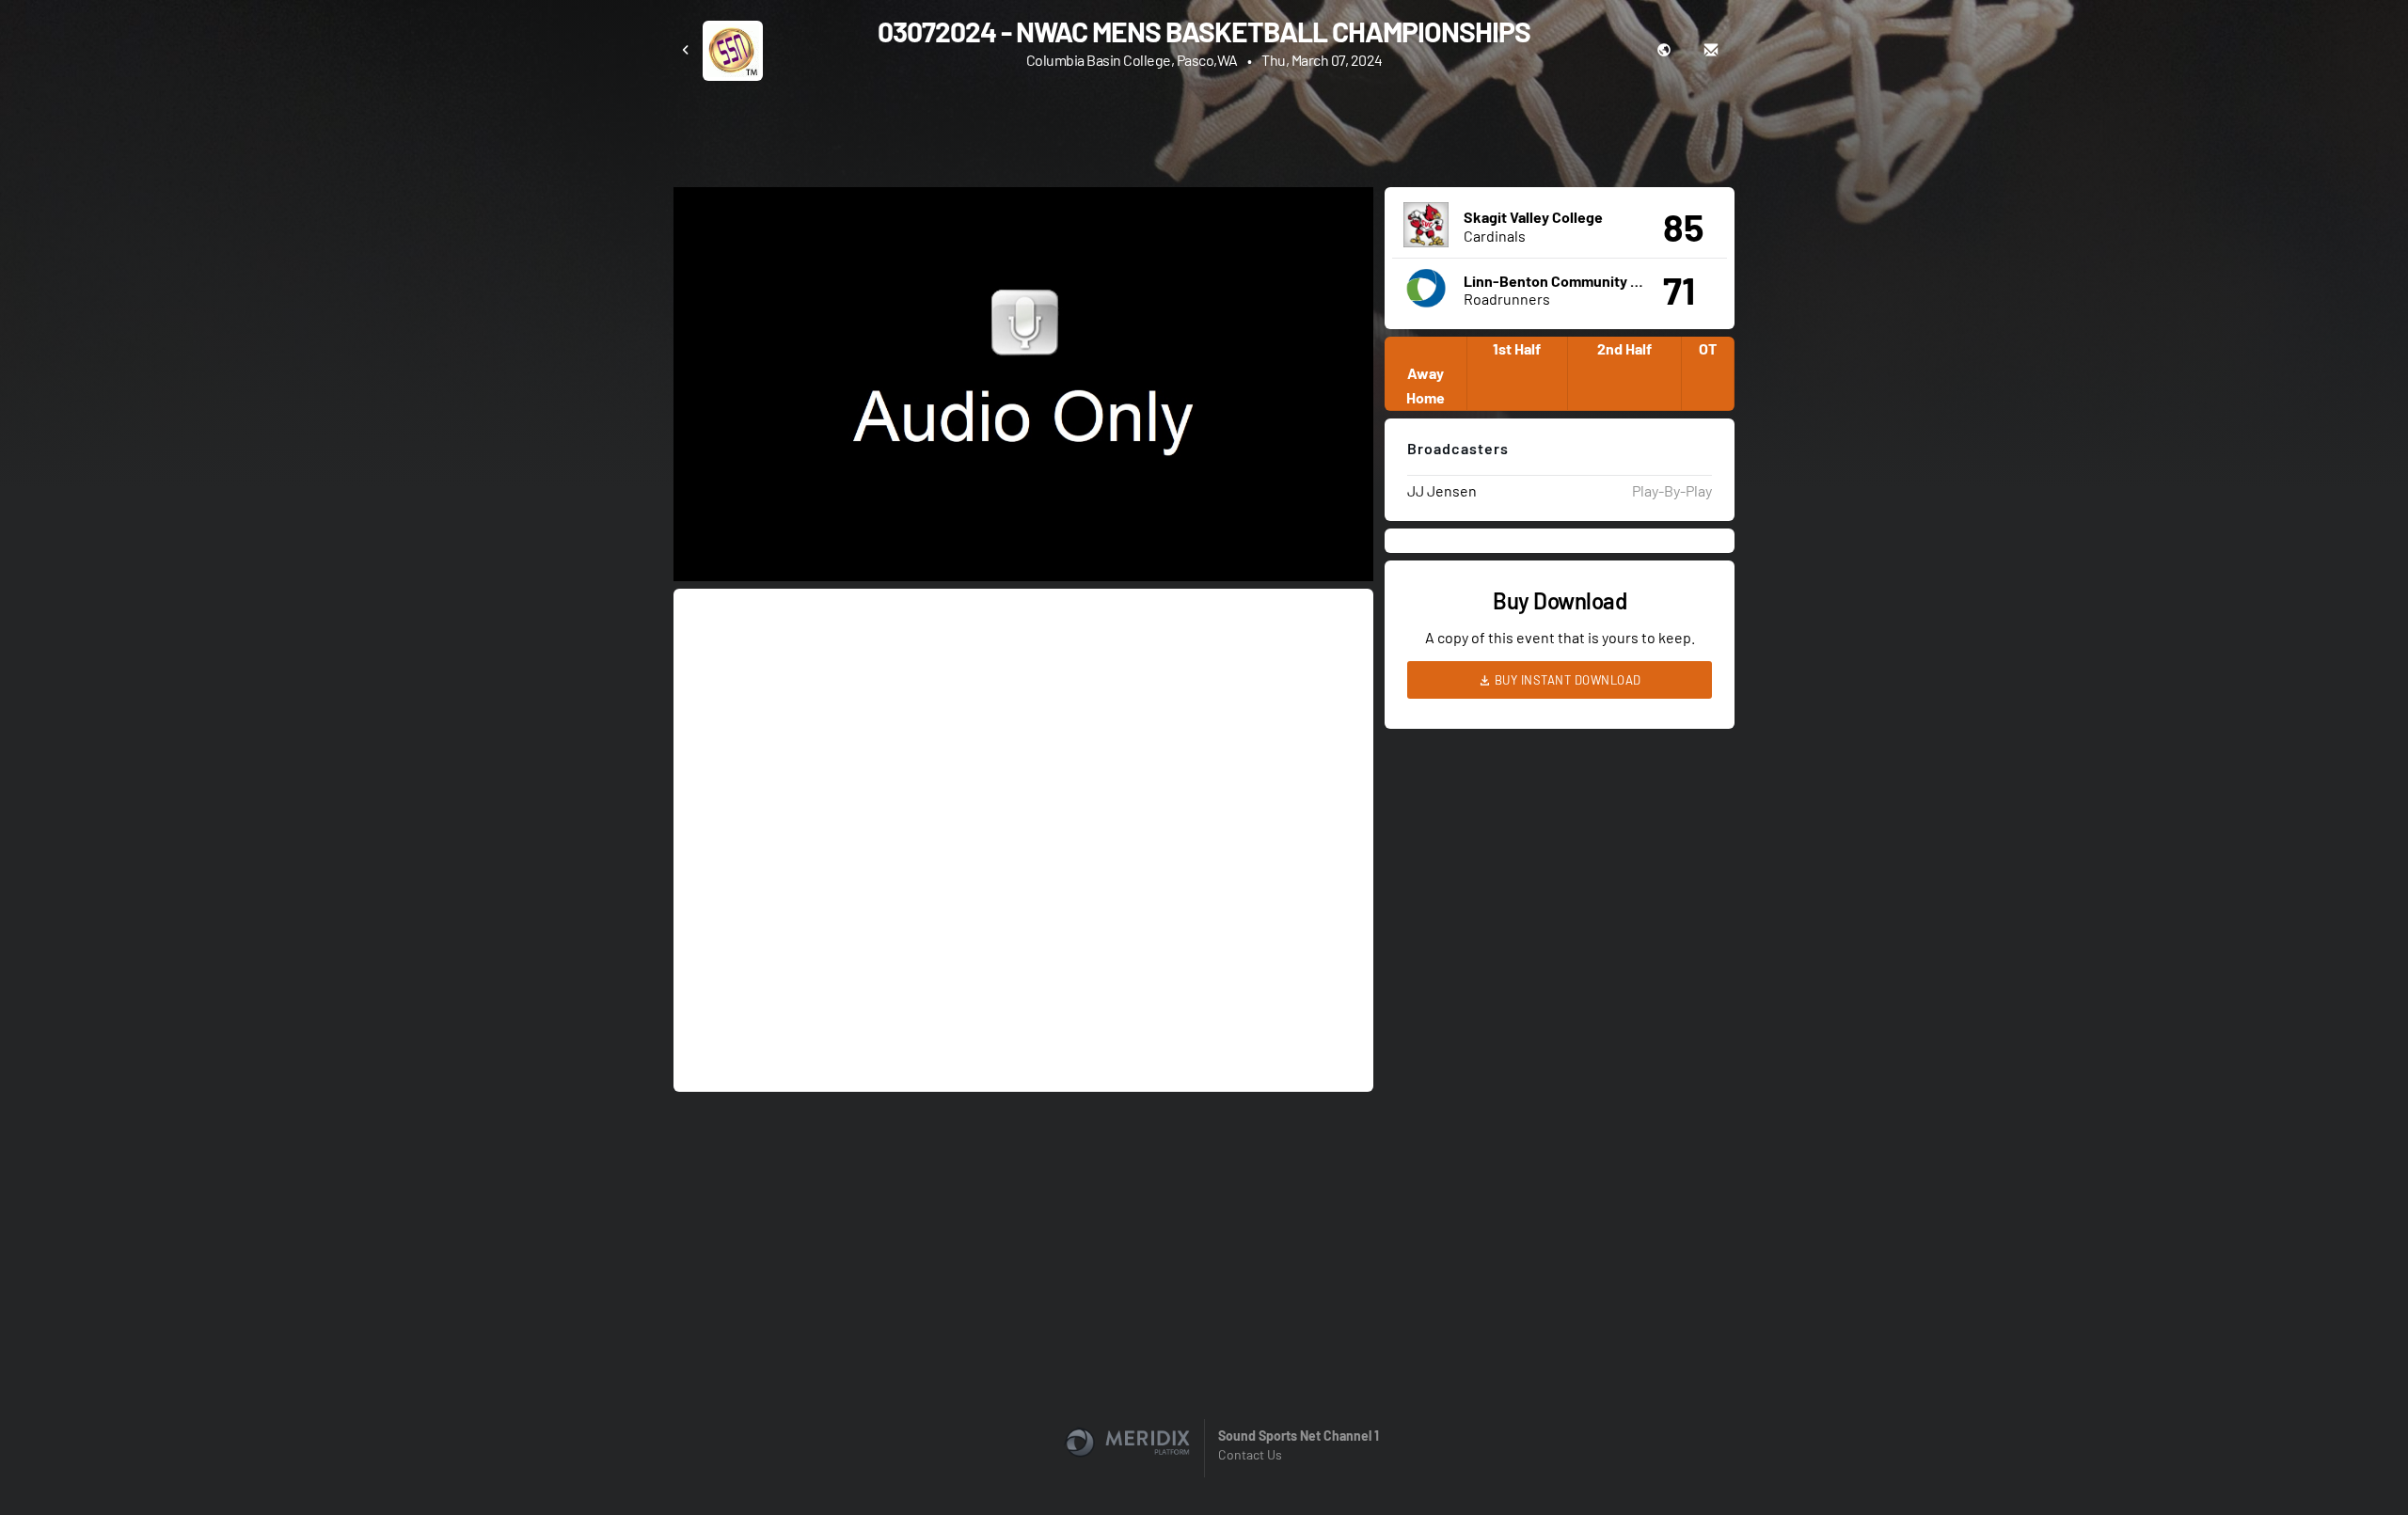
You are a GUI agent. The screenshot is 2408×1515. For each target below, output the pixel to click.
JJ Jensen (1442, 490)
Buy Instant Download (1566, 680)
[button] (1029, 390)
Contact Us (1250, 1454)
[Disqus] (1023, 839)
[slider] (1023, 513)
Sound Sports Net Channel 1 (1299, 1436)
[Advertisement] (1204, 133)
